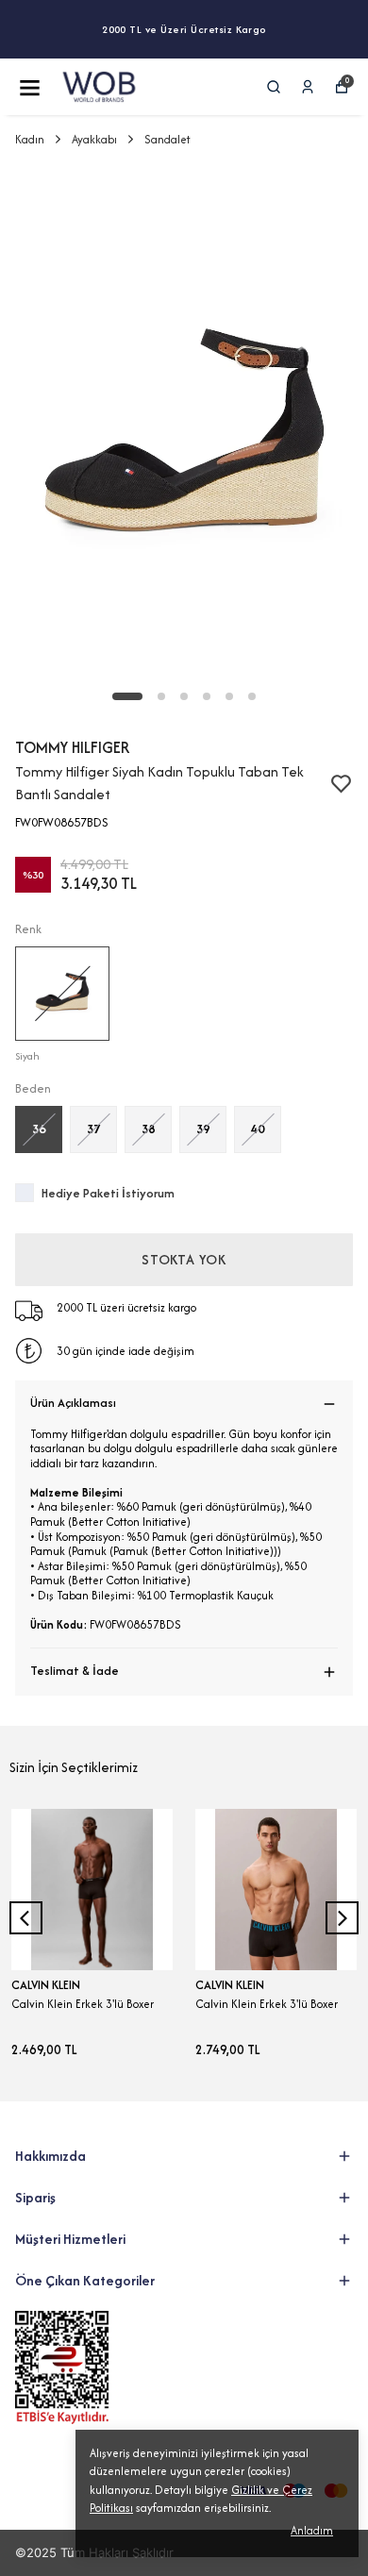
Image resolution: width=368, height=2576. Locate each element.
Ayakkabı (94, 139)
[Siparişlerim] (308, 87)
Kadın (30, 139)
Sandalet (167, 139)
